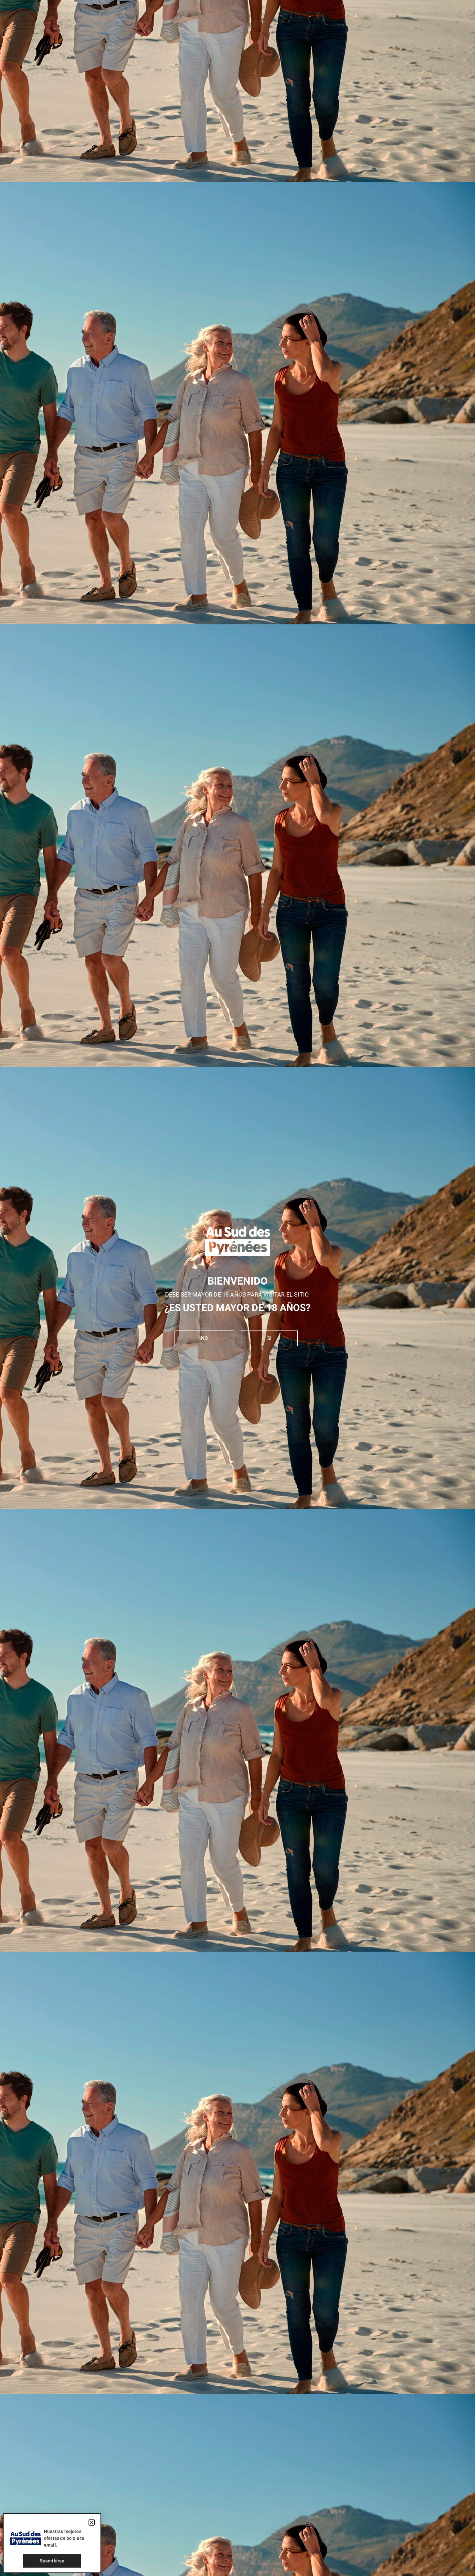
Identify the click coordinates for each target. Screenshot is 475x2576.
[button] (92, 2523)
